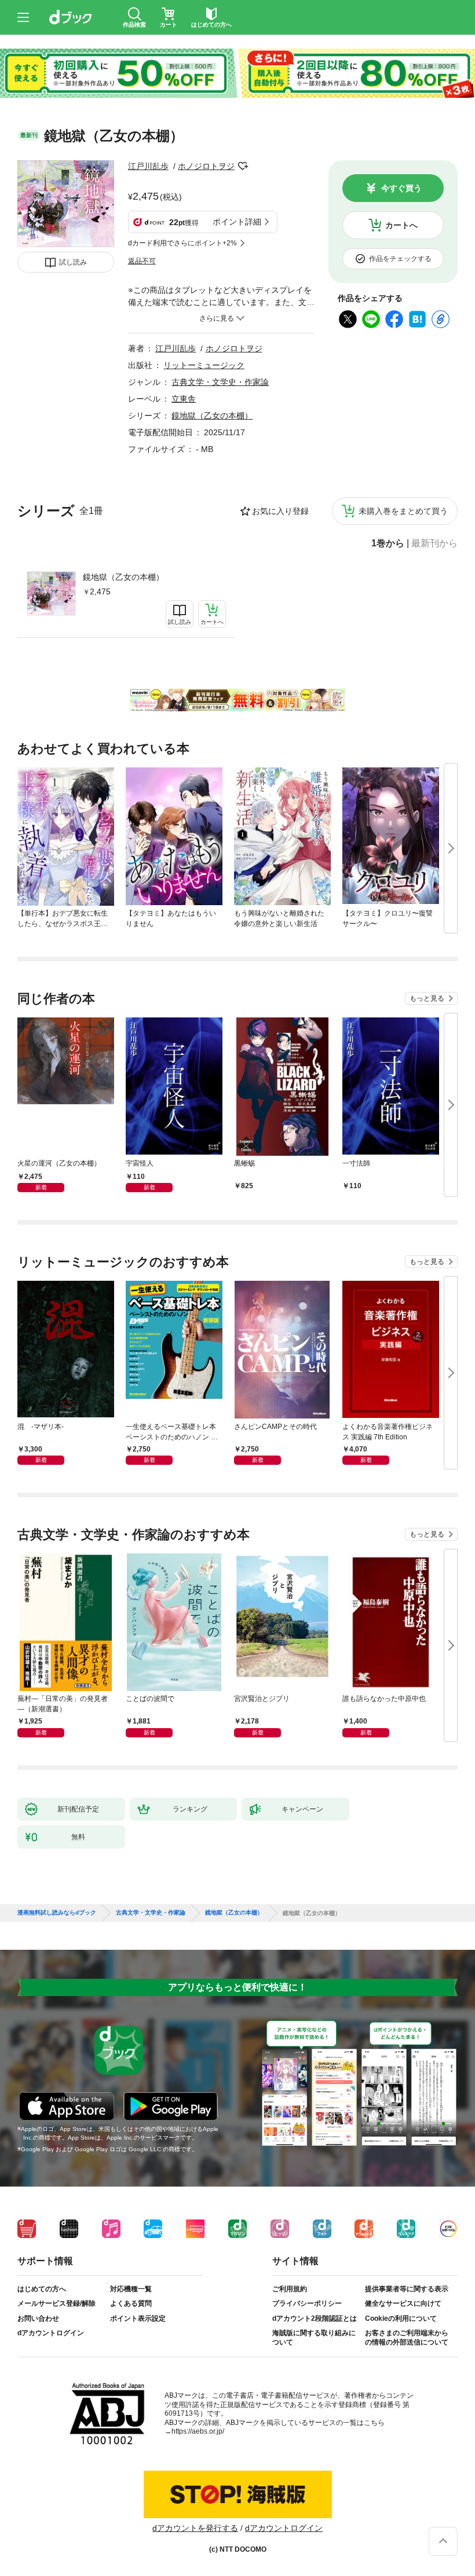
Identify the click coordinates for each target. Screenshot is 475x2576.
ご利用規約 (290, 2289)
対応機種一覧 (131, 2289)
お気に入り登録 (280, 511)
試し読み (73, 262)
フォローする (243, 166)
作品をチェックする (400, 259)
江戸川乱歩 (148, 166)
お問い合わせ (38, 2318)
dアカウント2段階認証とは (315, 2318)
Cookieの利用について (401, 2318)
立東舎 (184, 399)
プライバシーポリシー (307, 2303)
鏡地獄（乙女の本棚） (123, 577)
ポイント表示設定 (138, 2318)
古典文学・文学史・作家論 (220, 382)
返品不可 (142, 261)
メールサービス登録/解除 (56, 2303)
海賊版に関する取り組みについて (314, 2338)
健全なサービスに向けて (403, 2303)
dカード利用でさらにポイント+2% (182, 243)
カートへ (401, 225)
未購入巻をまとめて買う (403, 511)
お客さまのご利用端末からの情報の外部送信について (407, 2338)
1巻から (388, 543)
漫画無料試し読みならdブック (57, 1913)
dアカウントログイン (51, 2333)
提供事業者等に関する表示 (407, 2289)
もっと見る (427, 998)
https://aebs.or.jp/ (198, 2431)
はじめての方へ (42, 2289)
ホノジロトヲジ (206, 166)
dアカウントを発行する (195, 2528)
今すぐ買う (401, 188)
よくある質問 (131, 2303)
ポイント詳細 (237, 222)
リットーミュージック (204, 365)
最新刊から (434, 543)
